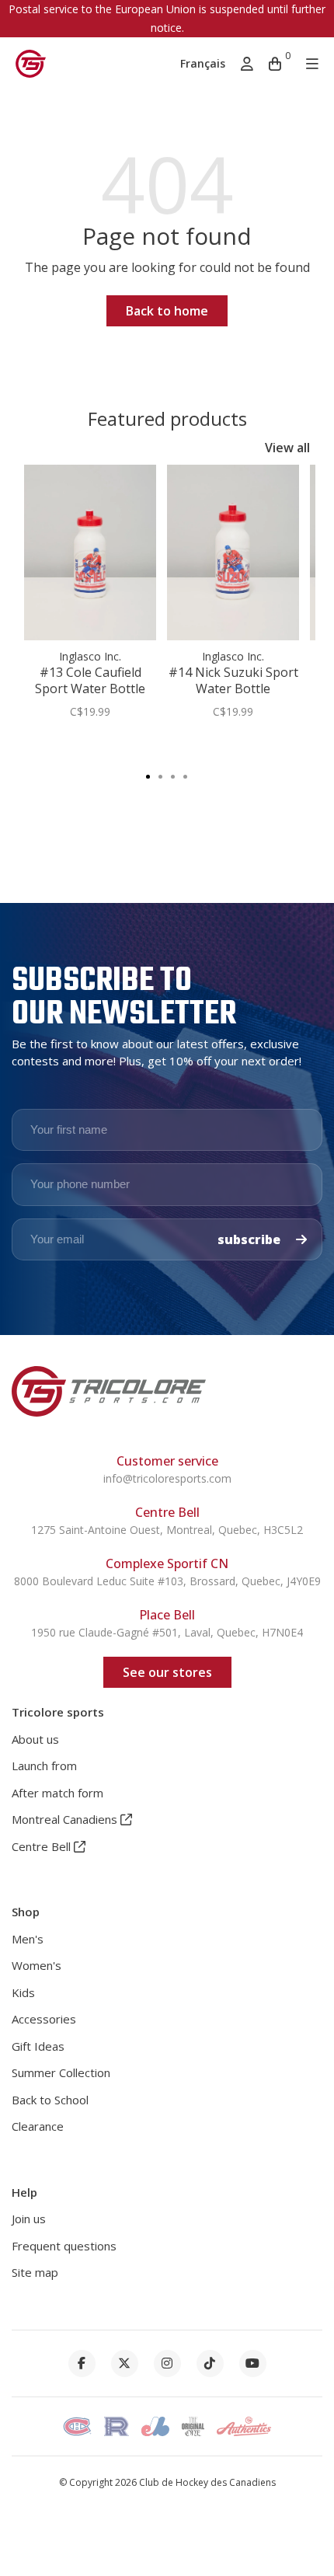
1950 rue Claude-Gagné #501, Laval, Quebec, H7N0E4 (167, 1632)
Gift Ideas (38, 2046)
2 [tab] (161, 776)
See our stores (167, 1672)
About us (35, 1739)
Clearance (38, 2126)
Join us (29, 2219)
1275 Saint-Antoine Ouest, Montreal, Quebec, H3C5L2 (167, 1530)
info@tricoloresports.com (167, 1478)
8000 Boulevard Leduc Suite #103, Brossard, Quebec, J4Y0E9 (167, 1581)
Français (203, 63)
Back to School (50, 2100)
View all (287, 448)
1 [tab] (148, 776)
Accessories (44, 2019)
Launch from (44, 1766)
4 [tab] (186, 776)
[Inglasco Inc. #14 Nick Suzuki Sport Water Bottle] (233, 552)
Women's (37, 1965)
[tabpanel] (90, 600)
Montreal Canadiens (66, 1819)
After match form (57, 1793)
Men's (28, 1939)
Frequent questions (64, 2246)
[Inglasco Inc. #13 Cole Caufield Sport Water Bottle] (90, 552)
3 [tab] (173, 776)
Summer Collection (61, 2072)
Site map (35, 2272)
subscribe (250, 1239)
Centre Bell (43, 1846)
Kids (23, 1992)
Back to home (167, 311)
